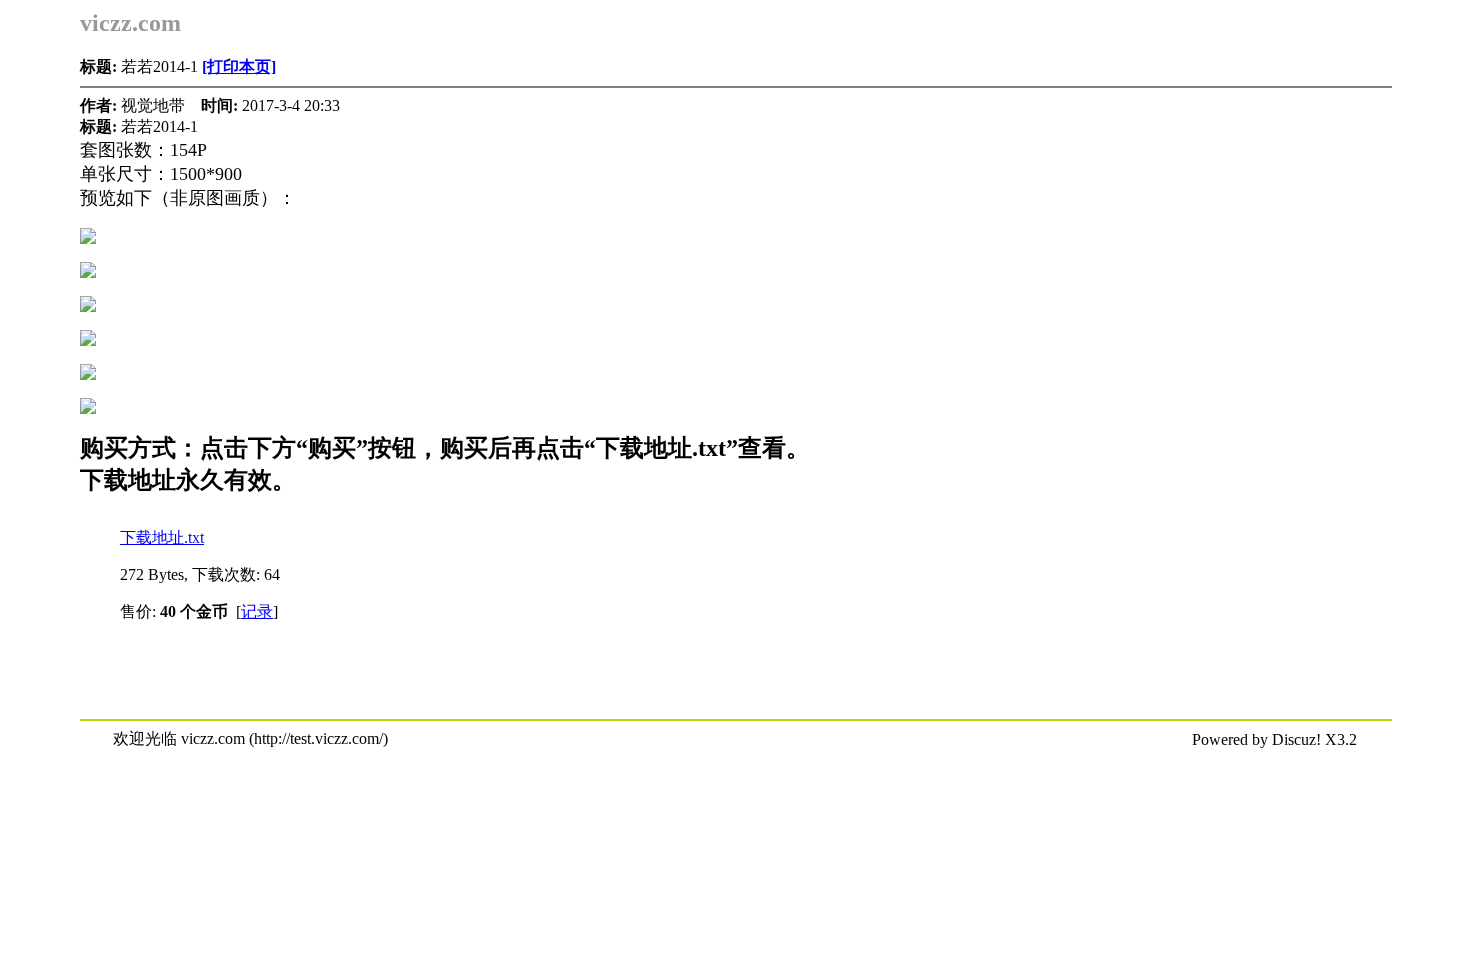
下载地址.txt (162, 537)
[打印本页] (239, 66)
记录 (257, 611)
